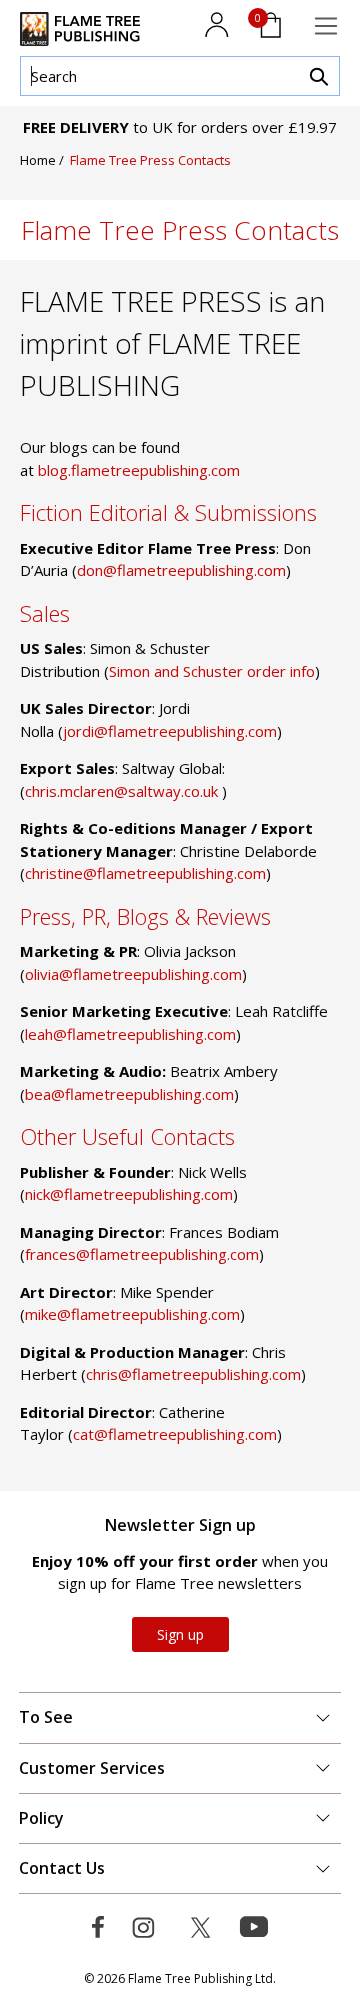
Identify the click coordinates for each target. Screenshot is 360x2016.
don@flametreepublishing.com (181, 570)
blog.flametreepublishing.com (139, 470)
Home (39, 160)
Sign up (180, 1634)
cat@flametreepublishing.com (175, 1434)
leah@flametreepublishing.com (130, 1034)
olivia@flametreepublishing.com (133, 974)
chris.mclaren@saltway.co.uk (123, 791)
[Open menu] (326, 26)
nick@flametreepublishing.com (129, 1194)
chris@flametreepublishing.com (193, 1374)
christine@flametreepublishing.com (145, 873)
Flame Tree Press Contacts (150, 160)
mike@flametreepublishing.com (132, 1314)
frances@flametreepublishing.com (142, 1254)
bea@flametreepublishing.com (129, 1094)
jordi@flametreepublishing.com (170, 731)
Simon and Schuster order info (212, 671)
